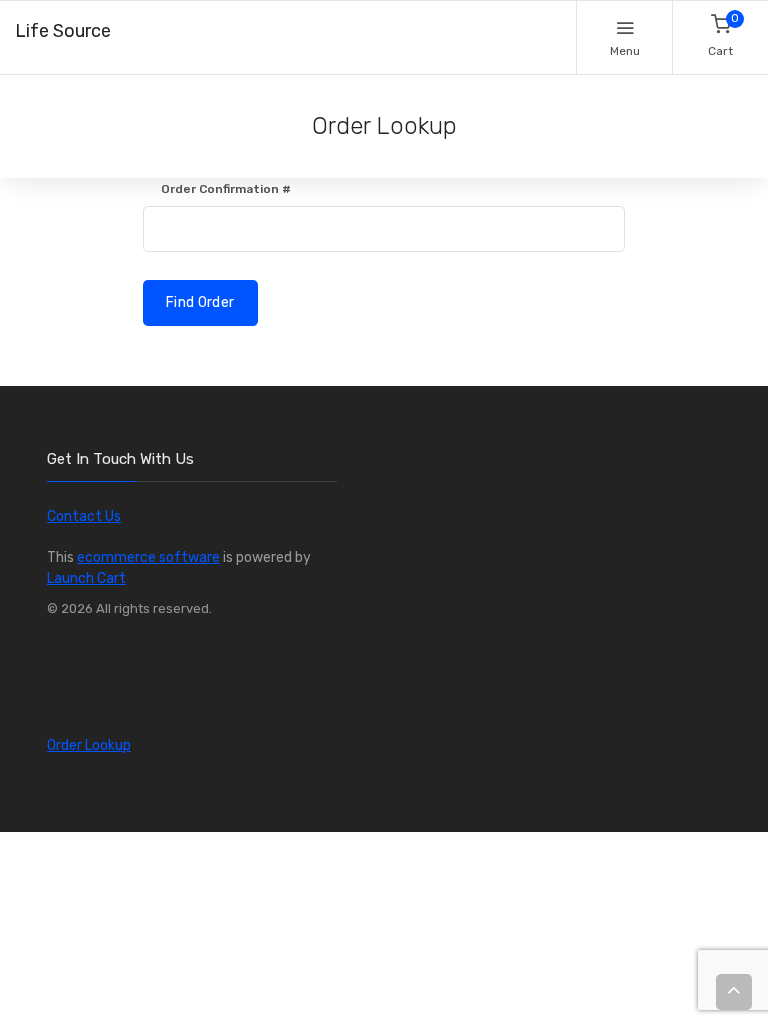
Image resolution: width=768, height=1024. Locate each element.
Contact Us (84, 516)
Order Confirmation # (226, 189)
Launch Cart (86, 578)
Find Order (200, 302)
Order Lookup (89, 745)
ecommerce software (148, 557)
